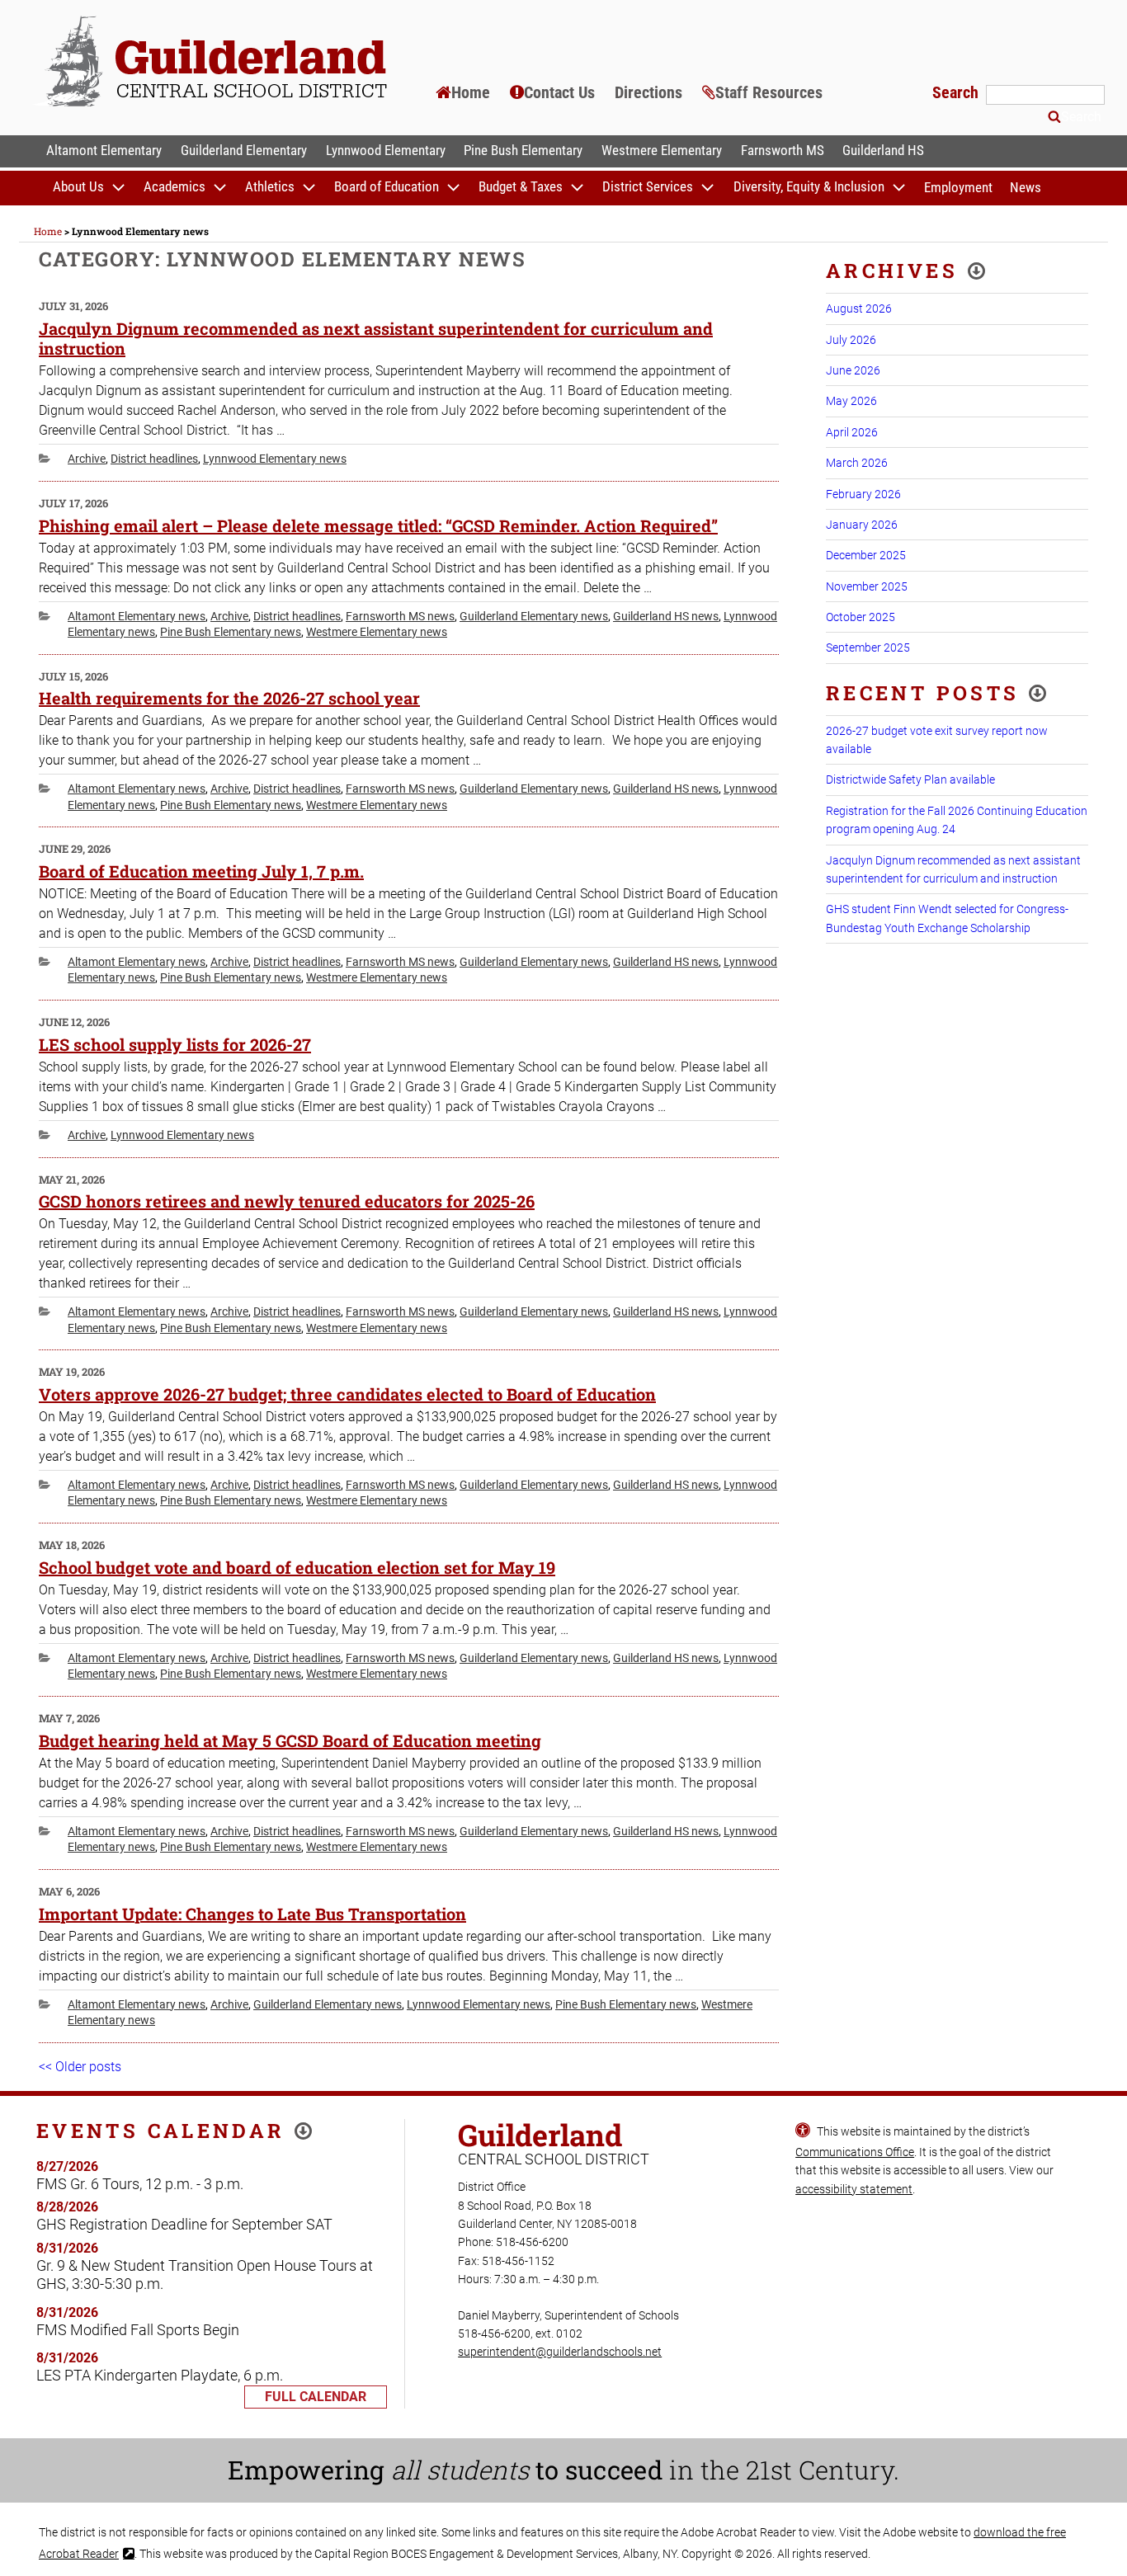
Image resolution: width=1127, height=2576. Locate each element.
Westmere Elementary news (377, 632)
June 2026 (853, 370)
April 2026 (852, 432)
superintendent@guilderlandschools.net (560, 2352)
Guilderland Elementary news (534, 616)
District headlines (154, 459)
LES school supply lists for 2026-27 (175, 1044)
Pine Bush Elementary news (231, 632)
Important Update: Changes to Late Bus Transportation (252, 1914)
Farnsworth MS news (400, 616)
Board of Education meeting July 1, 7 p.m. (201, 871)
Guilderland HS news (666, 616)
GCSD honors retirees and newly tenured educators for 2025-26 (287, 1201)
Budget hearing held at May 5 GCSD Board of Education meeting (290, 1740)
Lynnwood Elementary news (275, 459)
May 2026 (851, 401)
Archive (87, 459)
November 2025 (867, 586)
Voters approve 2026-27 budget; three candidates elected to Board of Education (347, 1394)
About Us (78, 187)
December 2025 (866, 555)
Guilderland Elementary (244, 150)
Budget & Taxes (521, 187)
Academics (174, 187)
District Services (648, 187)
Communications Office (855, 2152)
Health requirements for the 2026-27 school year (229, 698)
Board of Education (387, 187)
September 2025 (868, 648)
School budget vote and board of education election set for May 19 (297, 1567)
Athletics (270, 187)
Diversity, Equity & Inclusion (809, 187)
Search (957, 92)
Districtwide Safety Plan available (910, 779)
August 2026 (859, 308)
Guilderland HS (883, 150)
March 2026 (857, 463)
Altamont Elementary (104, 150)
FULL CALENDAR (316, 2397)
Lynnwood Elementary (386, 150)
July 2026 (851, 340)
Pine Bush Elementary (523, 150)
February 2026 (863, 494)
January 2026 (862, 525)
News (1026, 187)
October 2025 (861, 617)
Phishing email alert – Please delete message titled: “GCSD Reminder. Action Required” (378, 525)
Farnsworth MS (783, 150)
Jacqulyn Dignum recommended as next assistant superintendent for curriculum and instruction (376, 338)
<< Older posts (80, 2067)
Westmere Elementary (662, 150)
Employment (958, 187)
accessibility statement (854, 2189)
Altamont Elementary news (137, 616)
